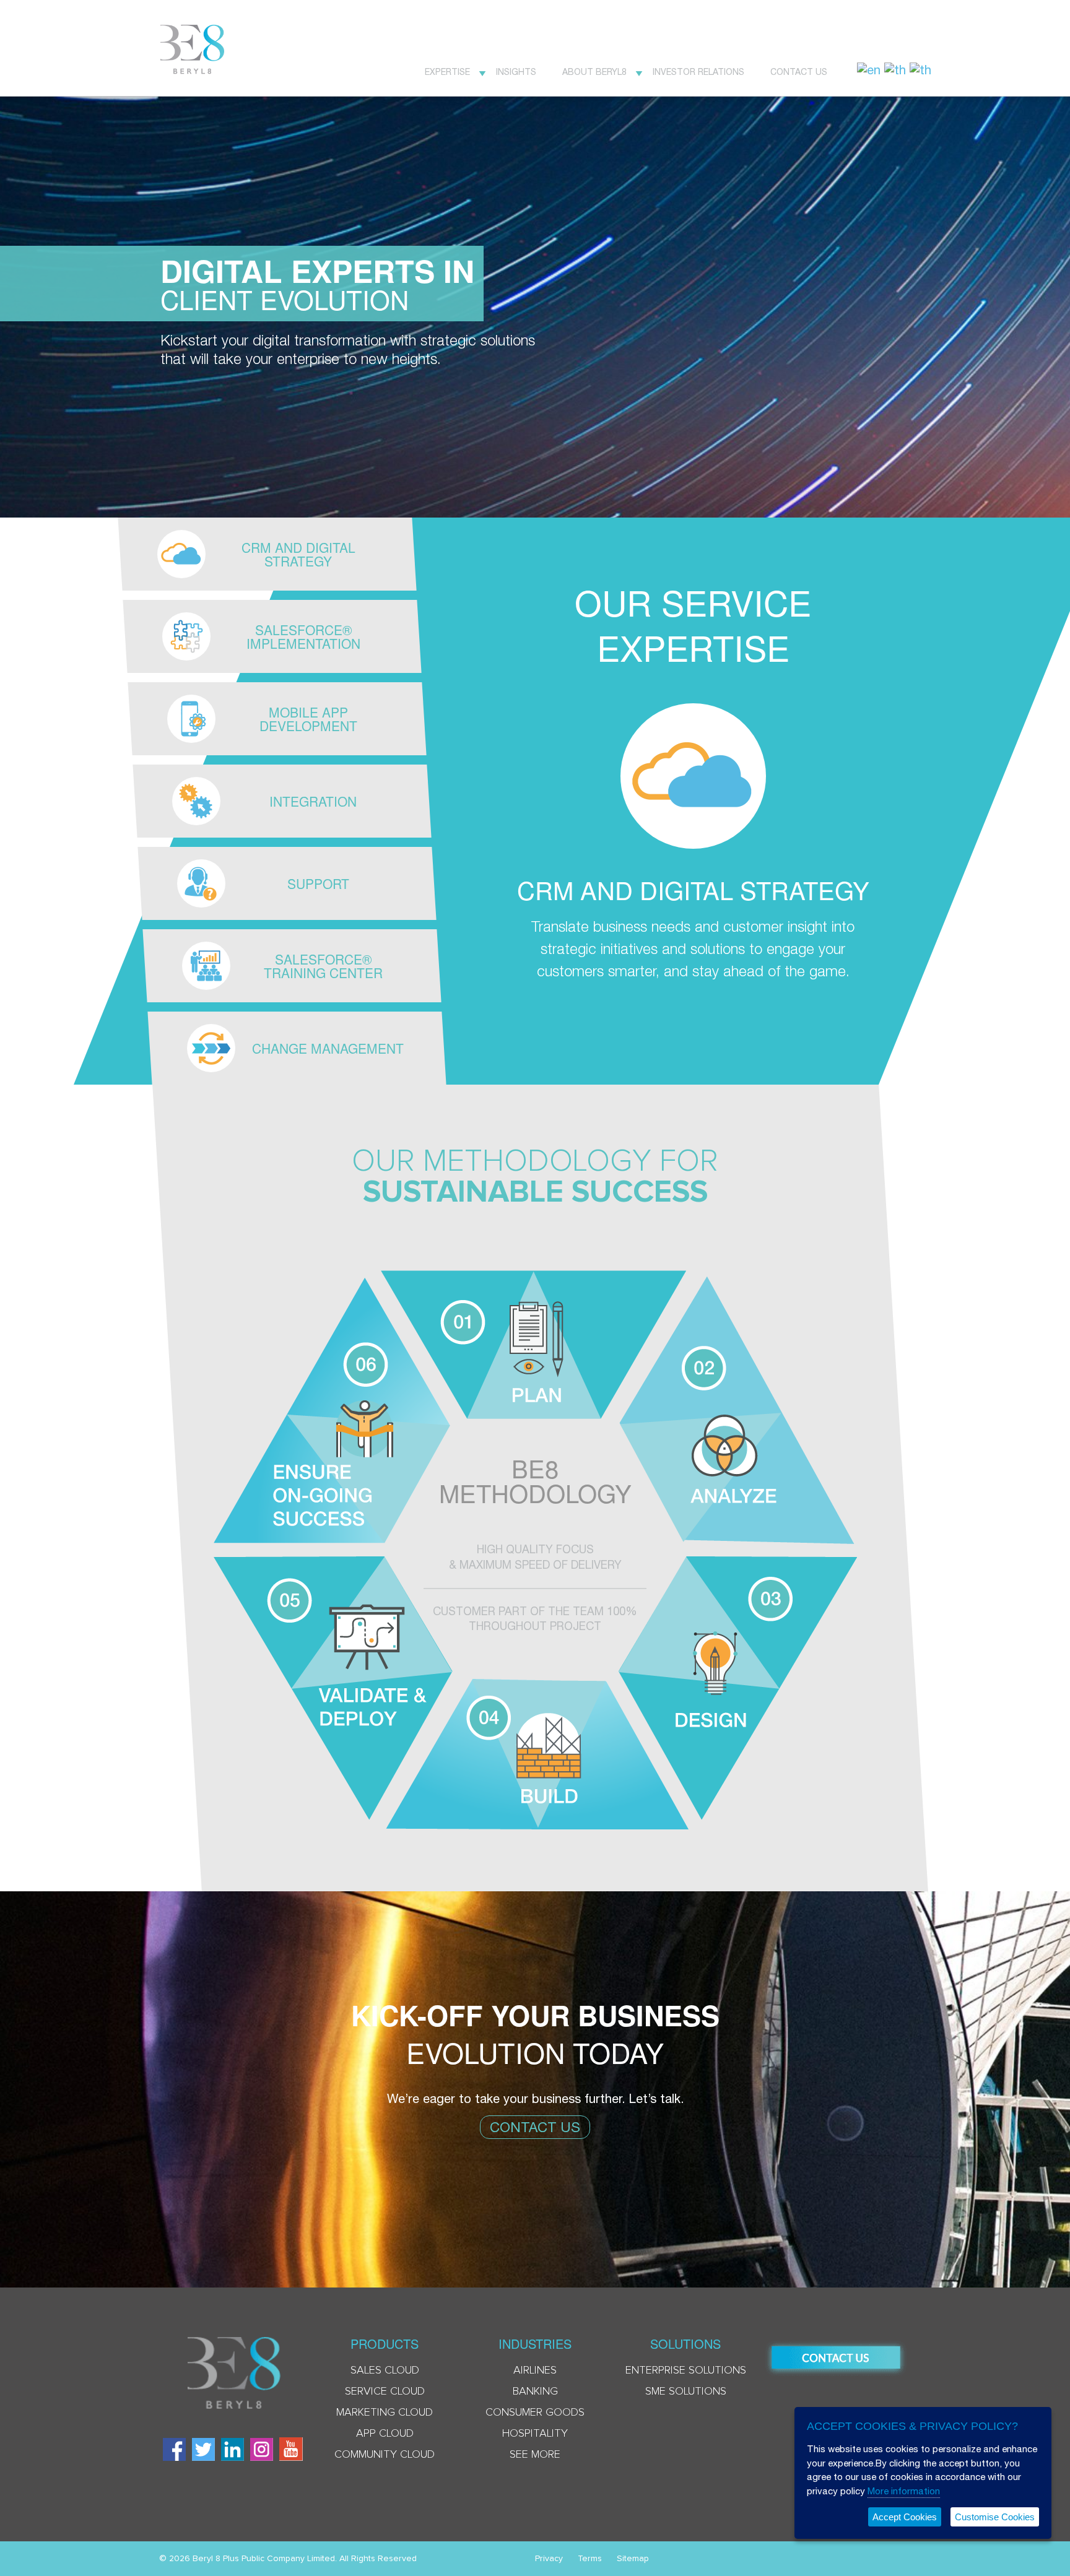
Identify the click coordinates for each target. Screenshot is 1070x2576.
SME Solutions (686, 2392)
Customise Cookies (995, 2517)
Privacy (549, 2559)
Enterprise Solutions (686, 2370)
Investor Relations (698, 72)
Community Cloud (385, 2455)
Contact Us (799, 72)
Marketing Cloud (385, 2413)
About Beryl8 (594, 72)
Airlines (535, 2370)
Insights (516, 72)
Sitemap (633, 2559)
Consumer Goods (535, 2413)
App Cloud (385, 2434)
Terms (590, 2559)
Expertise (447, 72)
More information (904, 2491)
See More (535, 2455)
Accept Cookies (905, 2517)
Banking (535, 2392)
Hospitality (535, 2434)
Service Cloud (385, 2392)
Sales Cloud (385, 2370)
